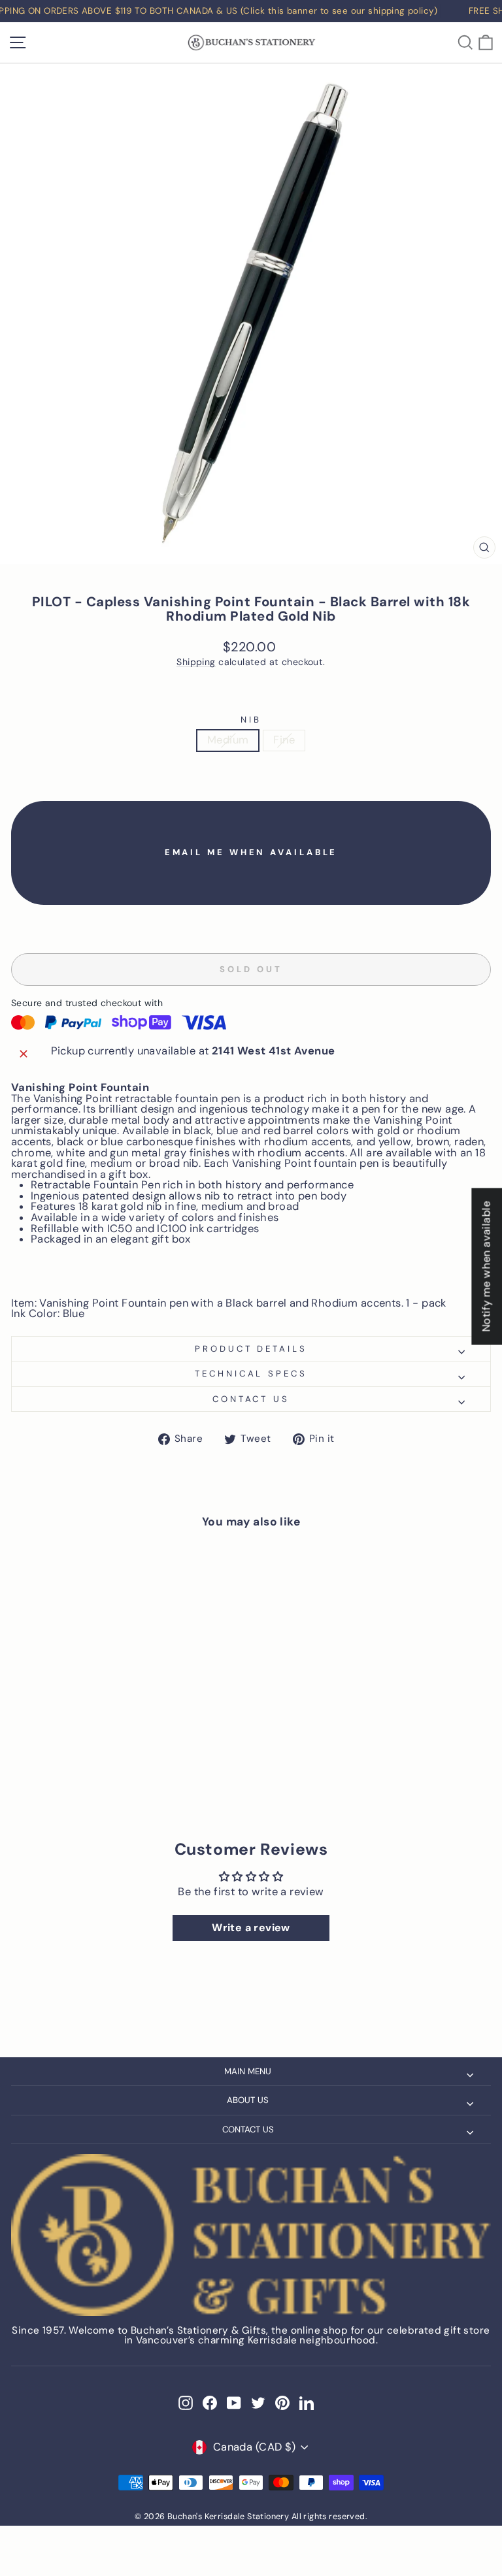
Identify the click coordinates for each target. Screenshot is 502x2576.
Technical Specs (251, 1374)
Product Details (251, 1349)
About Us (248, 2100)
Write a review (251, 1928)
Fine (284, 740)
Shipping (196, 662)
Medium (228, 740)
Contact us (251, 1399)
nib (251, 720)
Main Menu (248, 2071)
